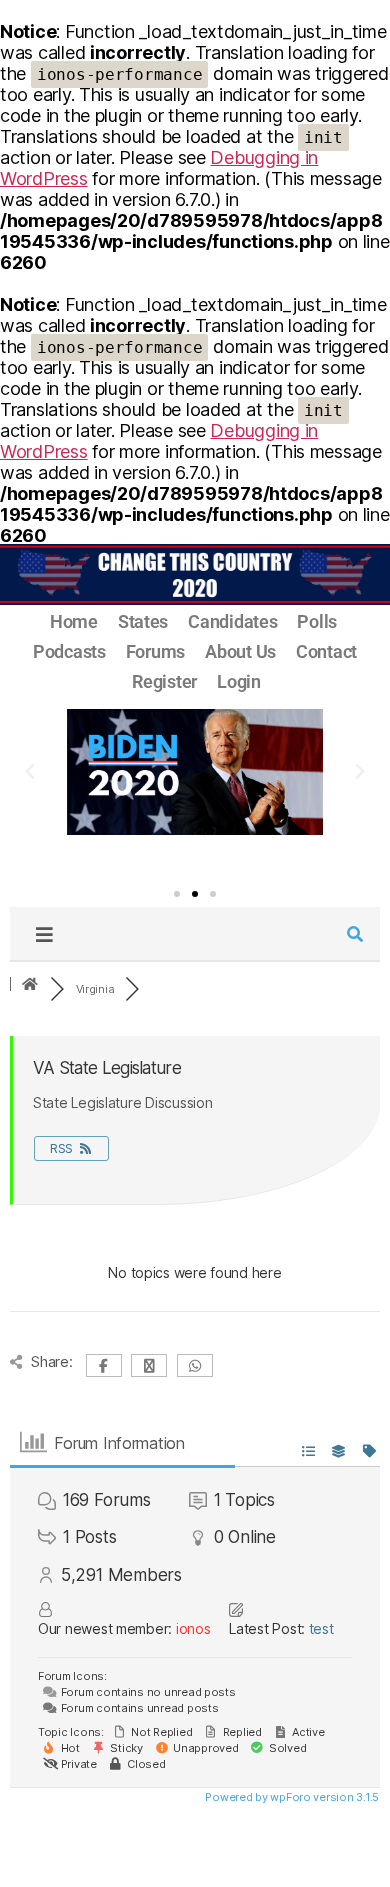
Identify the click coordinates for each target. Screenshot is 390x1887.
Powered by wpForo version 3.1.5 (291, 1797)
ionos (193, 1628)
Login (239, 681)
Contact (326, 651)
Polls (317, 621)
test (321, 1628)
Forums (155, 651)
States (143, 621)
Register (164, 681)
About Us (240, 651)
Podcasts (69, 651)
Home (74, 621)
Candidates (232, 621)
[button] (30, 772)
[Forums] (30, 985)
